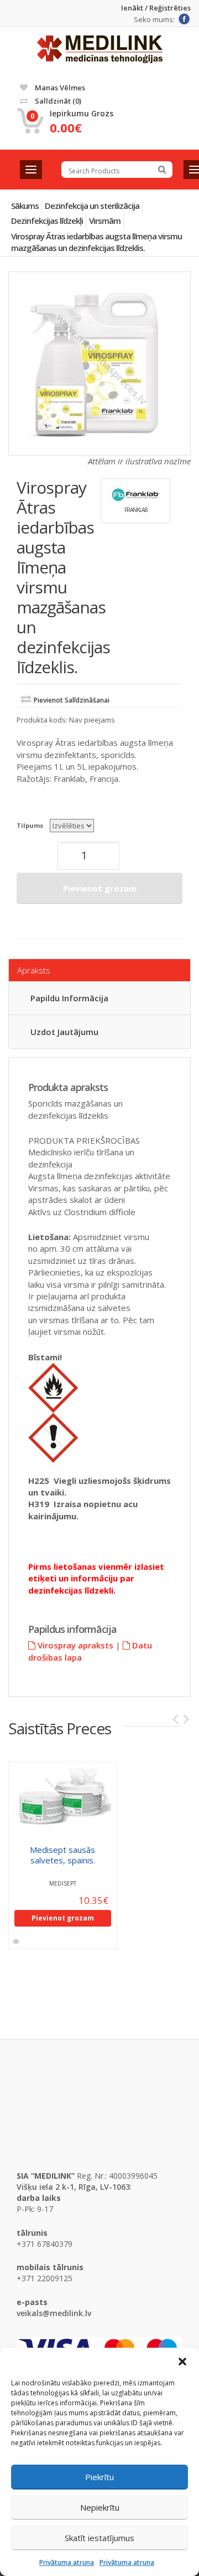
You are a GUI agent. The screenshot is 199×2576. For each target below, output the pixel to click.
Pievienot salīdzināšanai (72, 700)
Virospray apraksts (74, 1645)
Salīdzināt (57, 101)
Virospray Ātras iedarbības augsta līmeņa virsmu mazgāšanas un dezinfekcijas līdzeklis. (96, 242)
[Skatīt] (17, 1942)
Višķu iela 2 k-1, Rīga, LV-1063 (73, 2187)
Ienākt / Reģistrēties (156, 8)
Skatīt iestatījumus (99, 2538)
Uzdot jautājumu (64, 1032)
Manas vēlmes (59, 88)
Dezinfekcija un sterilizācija (92, 206)
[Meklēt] (162, 170)
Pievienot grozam (100, 888)
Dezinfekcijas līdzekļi (47, 221)
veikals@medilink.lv (54, 2313)
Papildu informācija (69, 998)
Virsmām (105, 221)
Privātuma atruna (67, 2562)
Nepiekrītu (100, 2507)
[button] (182, 2362)
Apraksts (34, 970)
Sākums (25, 206)
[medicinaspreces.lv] (100, 49)
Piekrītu (99, 2477)
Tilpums (30, 825)
